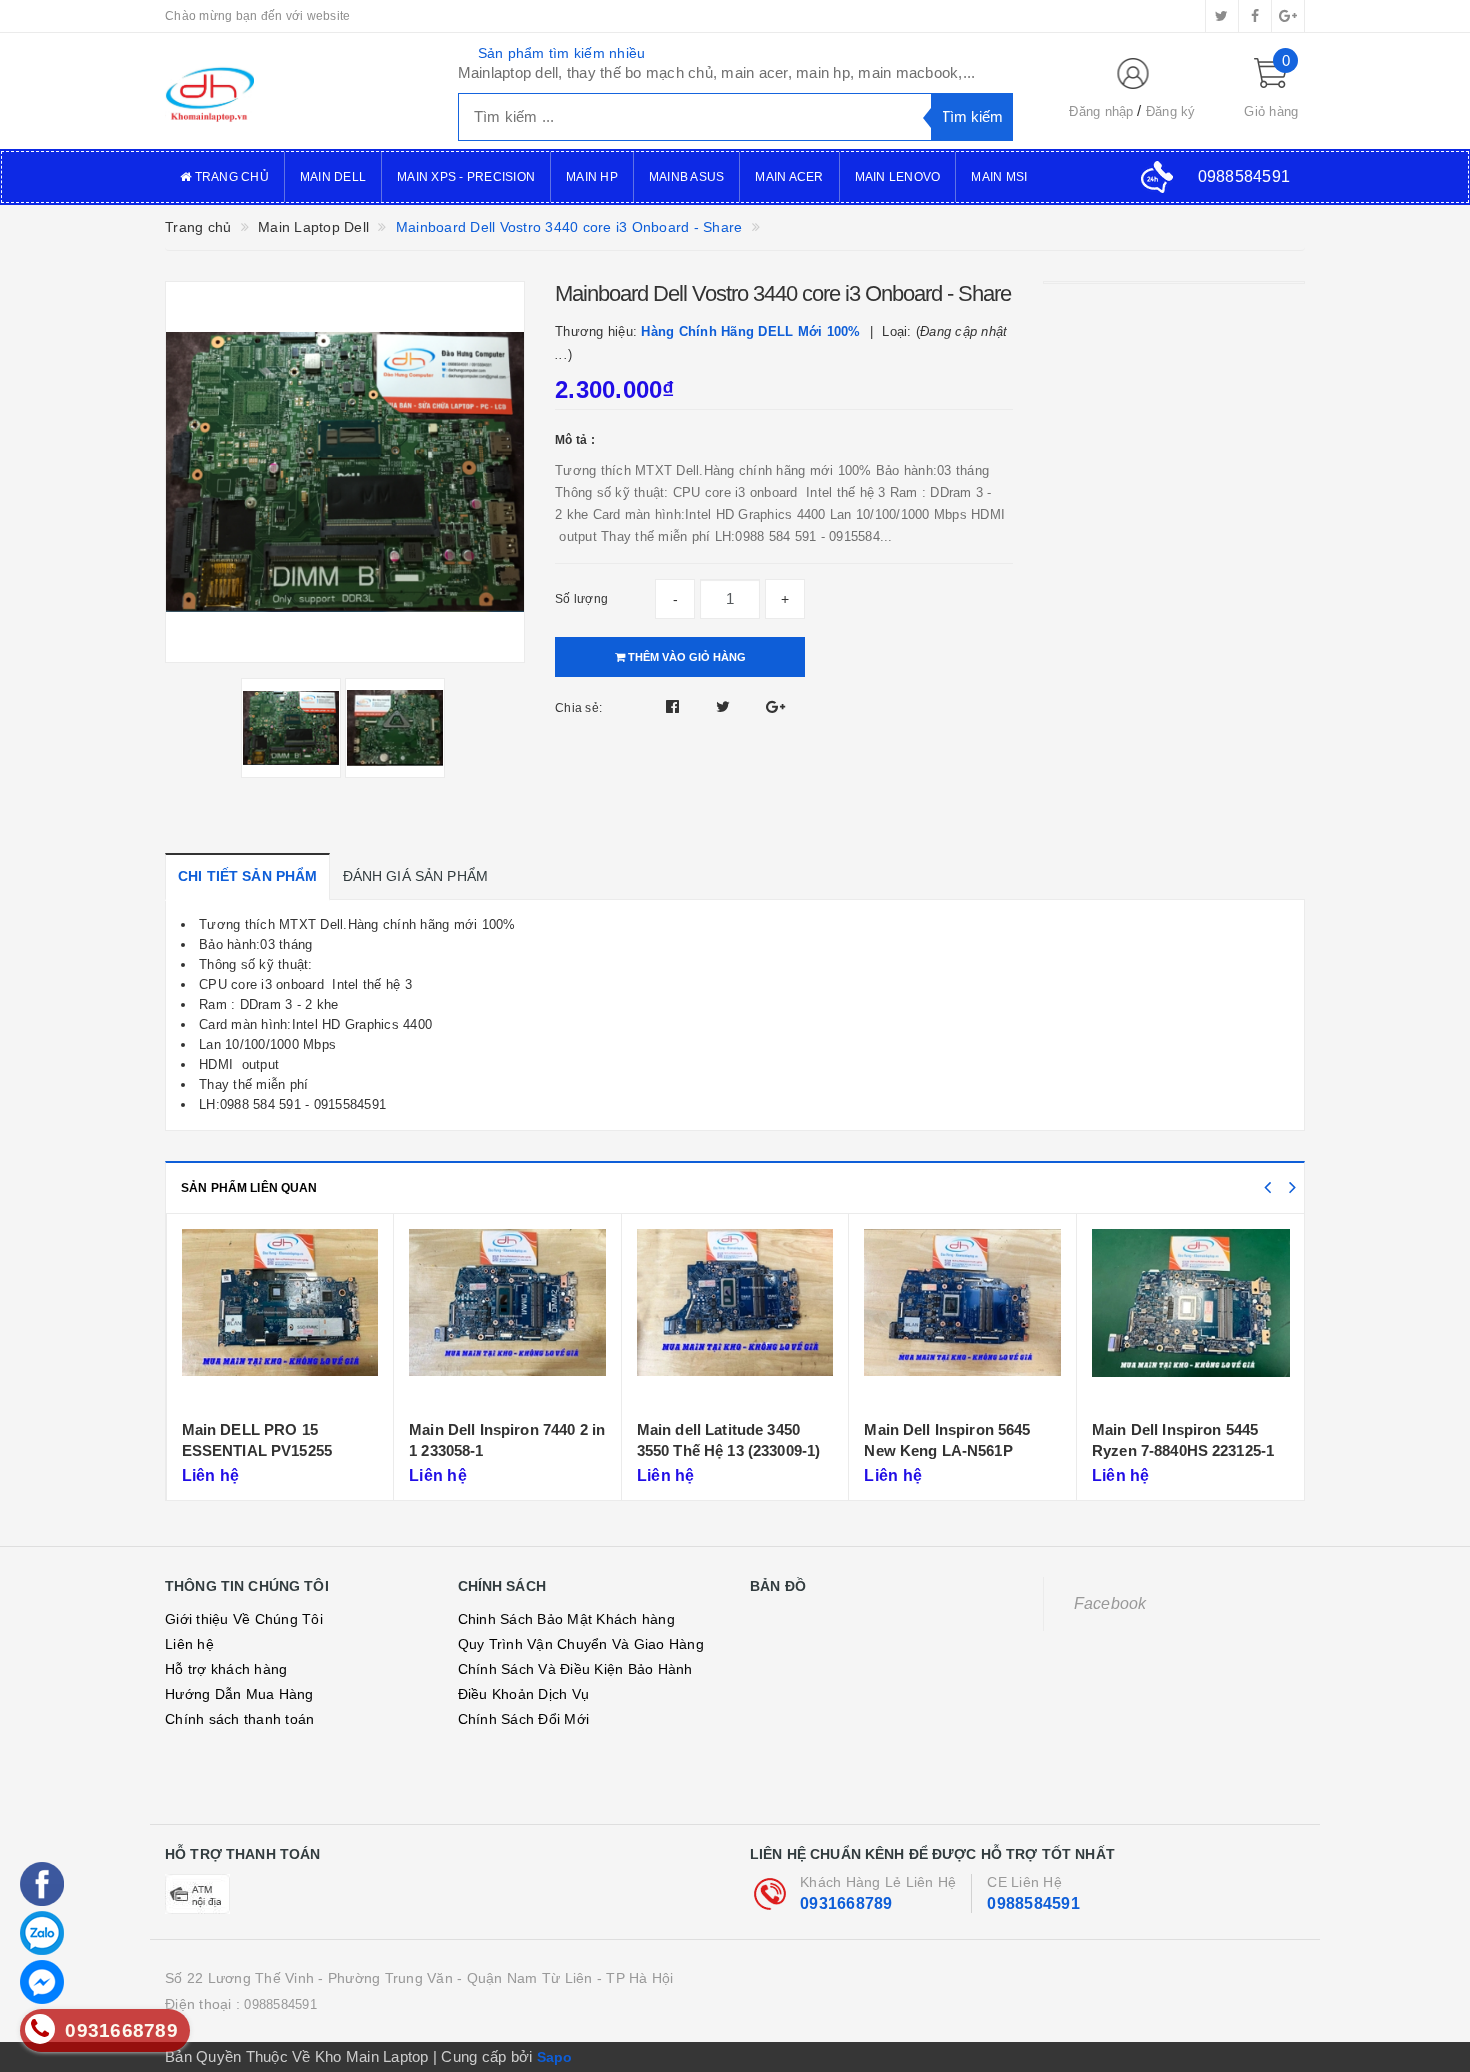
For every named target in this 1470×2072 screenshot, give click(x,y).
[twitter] (1222, 16)
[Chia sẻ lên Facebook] (675, 706)
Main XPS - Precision (466, 177)
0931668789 (846, 1903)
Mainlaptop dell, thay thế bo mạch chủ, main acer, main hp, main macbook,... (717, 72)
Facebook (1110, 1603)
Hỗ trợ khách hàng (226, 1669)
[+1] (775, 706)
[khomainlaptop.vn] (296, 91)
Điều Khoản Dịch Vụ (524, 1694)
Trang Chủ (230, 177)
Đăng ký (1171, 111)
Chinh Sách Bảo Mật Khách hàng (566, 1619)
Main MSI (999, 177)
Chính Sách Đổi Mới (524, 1719)
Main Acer (789, 177)
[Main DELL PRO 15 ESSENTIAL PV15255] (280, 1319)
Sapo (555, 2057)
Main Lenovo (898, 177)
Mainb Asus (687, 177)
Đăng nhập (1101, 111)
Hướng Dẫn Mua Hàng (239, 1694)
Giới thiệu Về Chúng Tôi (244, 1619)
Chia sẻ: (578, 708)
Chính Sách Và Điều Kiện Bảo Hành (575, 1669)
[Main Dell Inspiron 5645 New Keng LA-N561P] (962, 1319)
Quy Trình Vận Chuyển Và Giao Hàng (581, 1644)
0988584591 (1033, 1903)
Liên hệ (189, 1644)
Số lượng (581, 599)
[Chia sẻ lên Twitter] (725, 706)
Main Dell (333, 177)
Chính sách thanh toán (239, 1719)
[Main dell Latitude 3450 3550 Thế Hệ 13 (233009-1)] (735, 1319)
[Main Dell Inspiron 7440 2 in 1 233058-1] (507, 1319)
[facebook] (1255, 16)
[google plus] (1288, 16)
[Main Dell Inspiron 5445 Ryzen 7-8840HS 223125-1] (1191, 1319)
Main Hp (592, 177)
